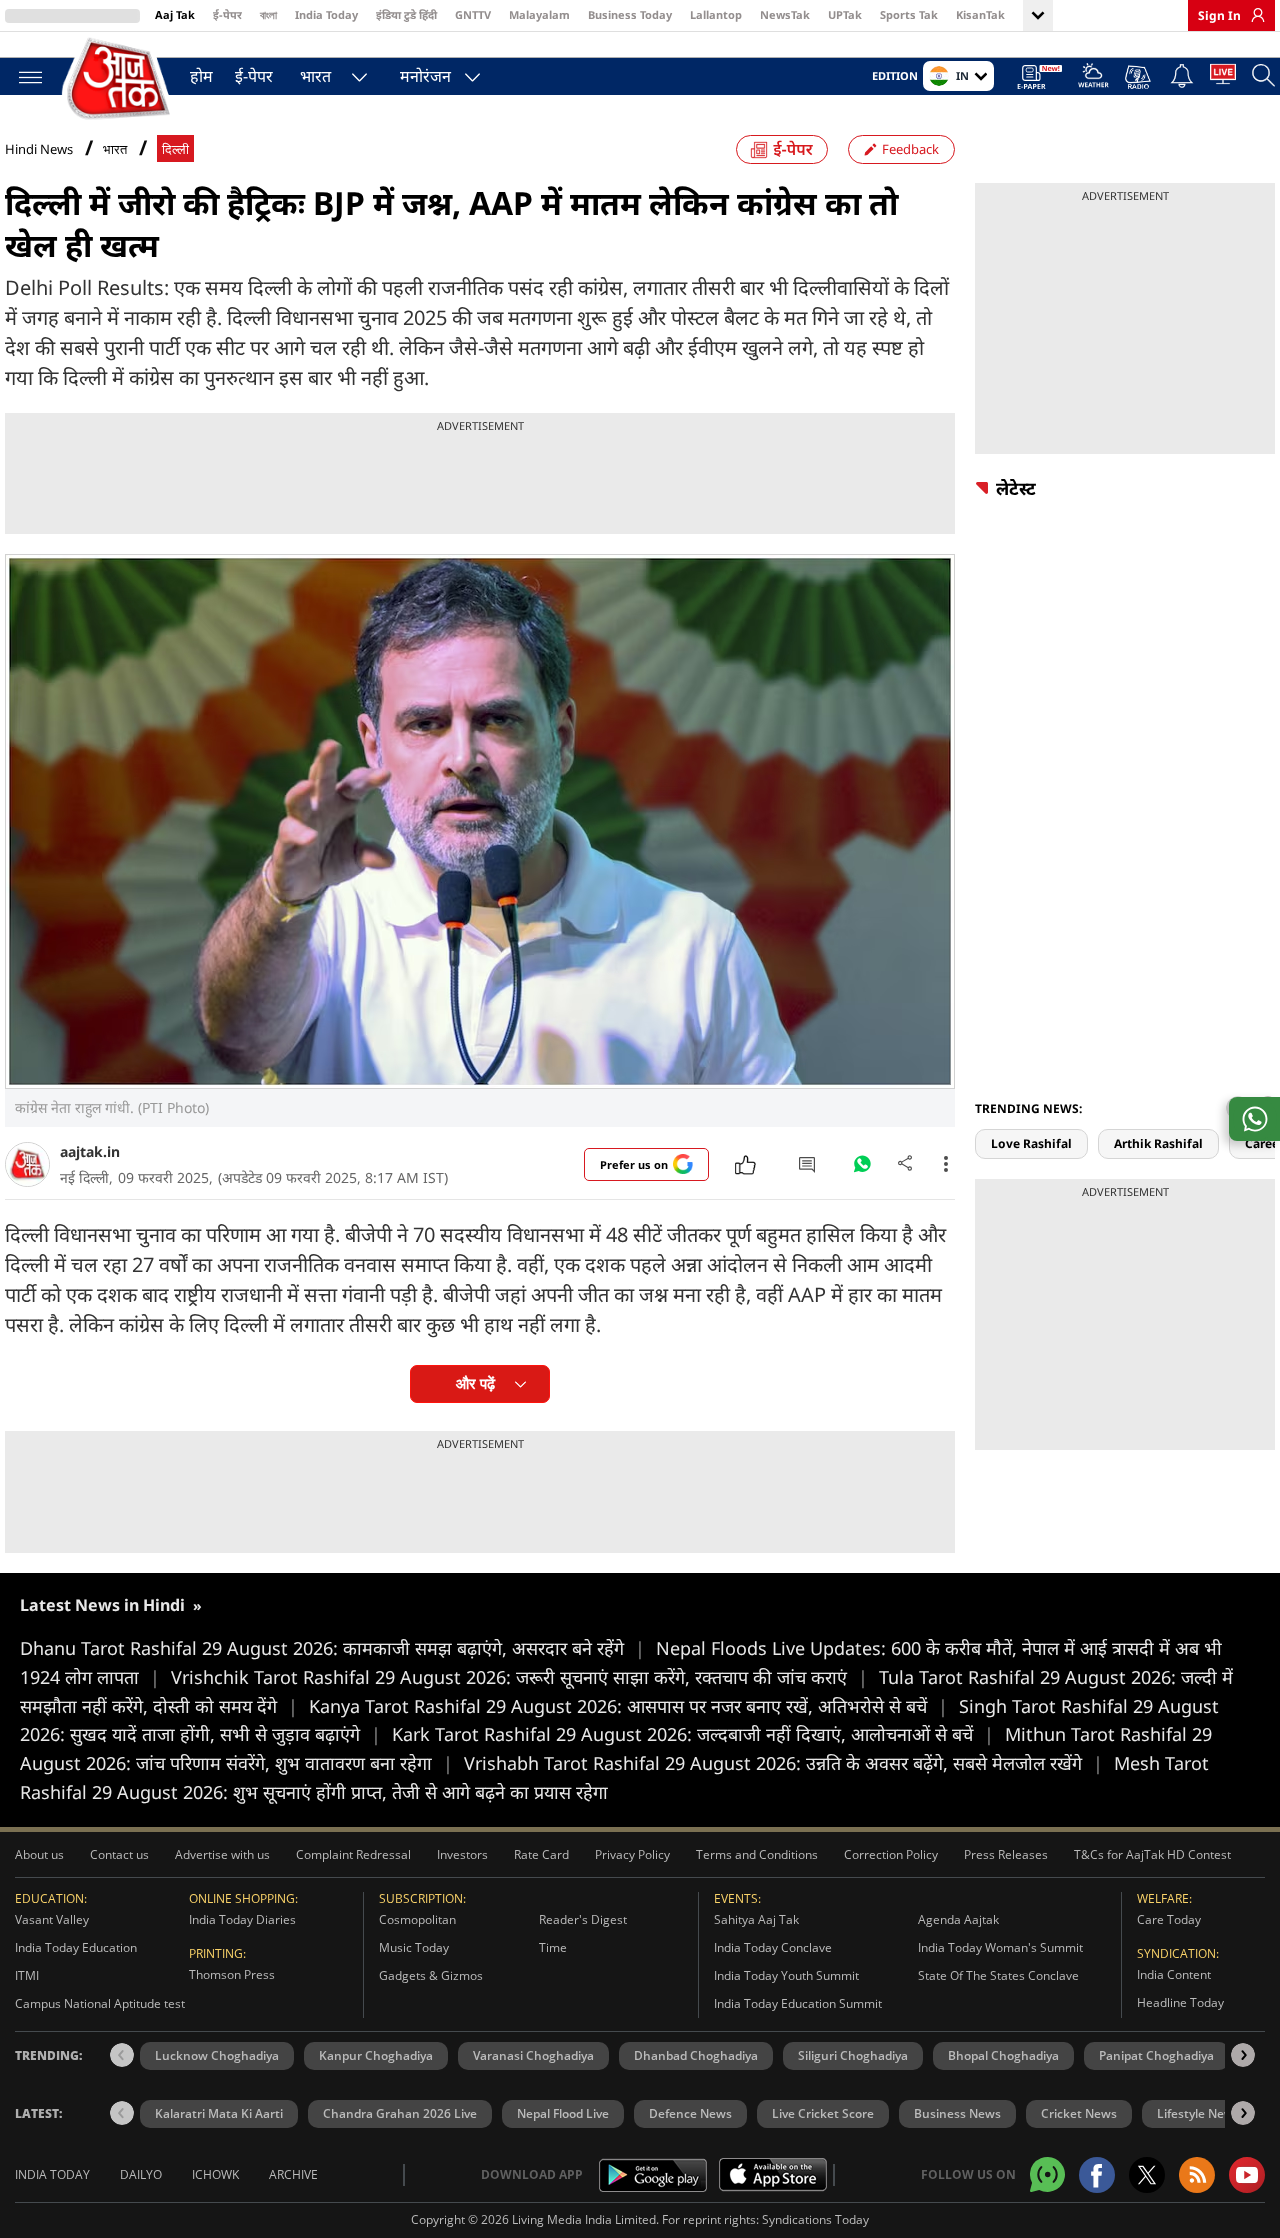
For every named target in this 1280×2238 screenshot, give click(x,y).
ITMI (27, 1975)
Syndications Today (815, 2219)
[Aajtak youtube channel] (1247, 2175)
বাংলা (268, 14)
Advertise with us (222, 1854)
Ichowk (215, 2174)
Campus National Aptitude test (100, 2003)
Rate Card (541, 1854)
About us (39, 1854)
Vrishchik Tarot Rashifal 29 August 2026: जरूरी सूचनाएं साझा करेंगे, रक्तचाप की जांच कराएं (519, 1677)
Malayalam (539, 14)
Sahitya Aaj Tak (756, 1919)
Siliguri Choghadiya (853, 2055)
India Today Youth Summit (786, 1975)
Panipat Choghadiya (1156, 2055)
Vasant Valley (52, 1919)
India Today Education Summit (798, 2003)
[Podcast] (1139, 77)
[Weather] (1093, 78)
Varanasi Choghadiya (533, 2055)
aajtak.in (90, 1151)
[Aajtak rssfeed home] (1197, 2175)
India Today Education (76, 1947)
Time (553, 1947)
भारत (315, 76)
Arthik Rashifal (1158, 1143)
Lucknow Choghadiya (217, 2055)
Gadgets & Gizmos (431, 1975)
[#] (862, 1169)
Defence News (690, 2113)
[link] (1253, 15)
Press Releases (1006, 1854)
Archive (293, 2174)
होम (201, 76)
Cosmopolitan (417, 1919)
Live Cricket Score (823, 2113)
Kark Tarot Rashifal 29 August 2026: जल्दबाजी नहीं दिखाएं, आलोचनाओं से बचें (693, 1734)
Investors (462, 1854)
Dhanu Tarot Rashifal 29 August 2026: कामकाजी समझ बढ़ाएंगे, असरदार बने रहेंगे (332, 1648)
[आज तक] (120, 79)
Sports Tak (909, 14)
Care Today (1169, 1919)
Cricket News (1079, 2113)
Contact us (119, 1854)
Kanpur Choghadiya (376, 2055)
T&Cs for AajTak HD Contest (1152, 1854)
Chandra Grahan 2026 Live (400, 2113)
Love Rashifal (1031, 1143)
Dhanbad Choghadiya (696, 2055)
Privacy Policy (632, 1854)
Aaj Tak (175, 14)
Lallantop (716, 14)
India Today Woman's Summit (1000, 1947)
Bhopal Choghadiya (1003, 2055)
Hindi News (39, 149)
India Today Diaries (242, 1919)
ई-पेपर (227, 14)
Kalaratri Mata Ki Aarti (219, 2113)
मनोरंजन (425, 76)
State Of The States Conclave (998, 1975)
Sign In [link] (1219, 15)
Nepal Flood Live (563, 2113)
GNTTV (473, 14)
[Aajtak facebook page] (1097, 2175)
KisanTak (980, 14)
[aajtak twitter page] (1147, 2175)
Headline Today (1180, 2002)
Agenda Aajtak (958, 1919)
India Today (326, 14)
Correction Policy (891, 1854)
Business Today (630, 14)
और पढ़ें (475, 1383)
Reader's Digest (583, 1919)
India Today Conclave (773, 1947)
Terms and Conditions (757, 1854)
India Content (1174, 1974)
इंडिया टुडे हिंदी (406, 14)
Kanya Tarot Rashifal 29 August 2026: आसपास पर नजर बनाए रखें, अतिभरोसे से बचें (628, 1706)
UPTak (845, 14)
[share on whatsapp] (1254, 1119)
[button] (1243, 2055)
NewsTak (785, 14)
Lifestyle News (1198, 2113)
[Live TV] (1223, 78)
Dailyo (141, 2174)
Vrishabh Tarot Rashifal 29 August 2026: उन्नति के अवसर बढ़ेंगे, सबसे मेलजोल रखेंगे (783, 1763)
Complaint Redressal (353, 1854)
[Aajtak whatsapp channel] (1047, 2174)
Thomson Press (232, 1974)
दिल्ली (175, 149)
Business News (957, 2113)
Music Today (414, 1947)
